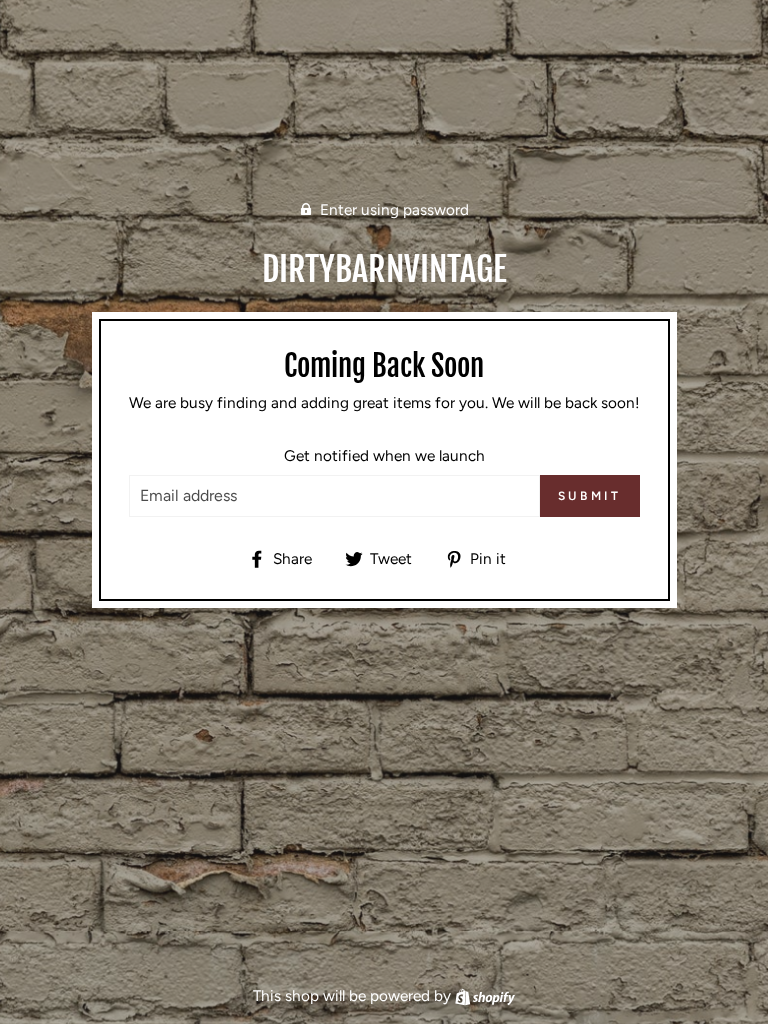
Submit (590, 496)
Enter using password (394, 209)
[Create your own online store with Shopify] (485, 995)
